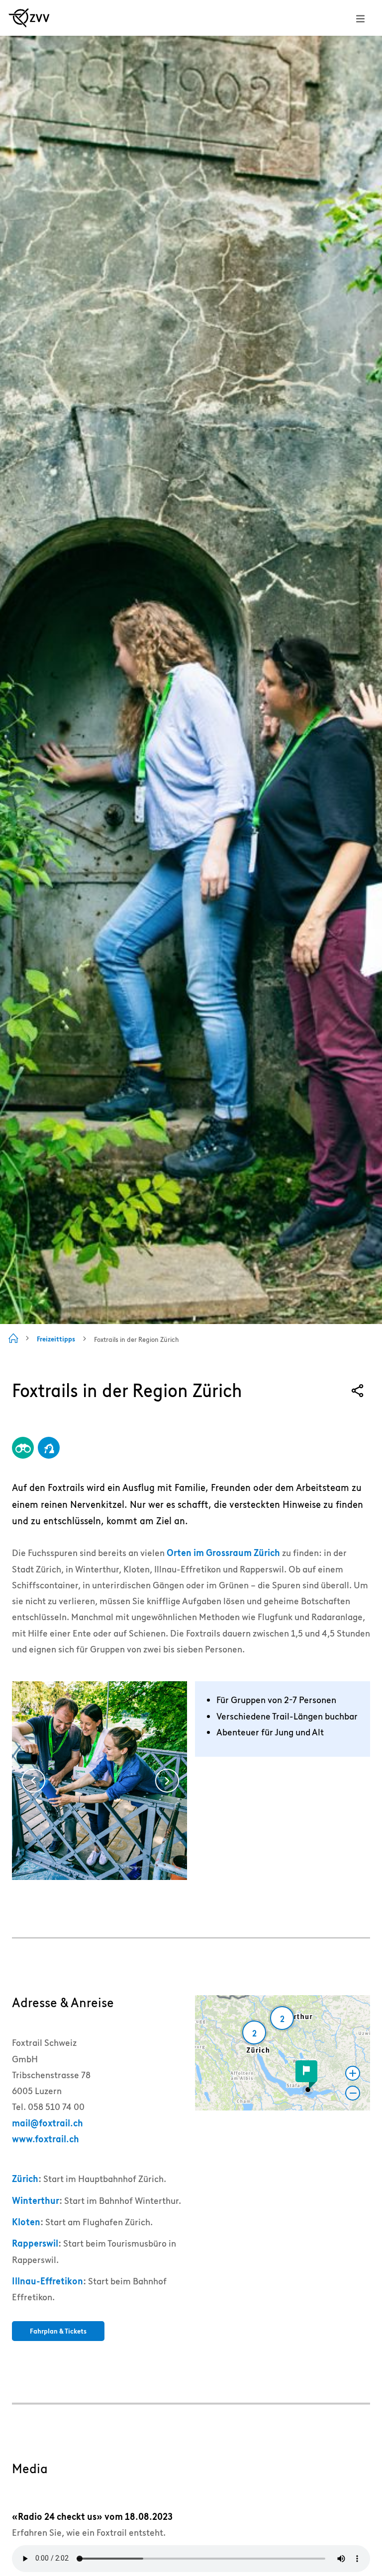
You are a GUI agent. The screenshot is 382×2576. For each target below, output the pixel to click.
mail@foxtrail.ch (48, 2123)
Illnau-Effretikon (48, 2281)
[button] (308, 2090)
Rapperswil (35, 2243)
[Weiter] (167, 1781)
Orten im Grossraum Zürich (223, 1553)
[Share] (358, 1391)
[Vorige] (33, 1781)
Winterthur (36, 2201)
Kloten (26, 2222)
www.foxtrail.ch (46, 2139)
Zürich (25, 2179)
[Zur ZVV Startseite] (29, 18)
